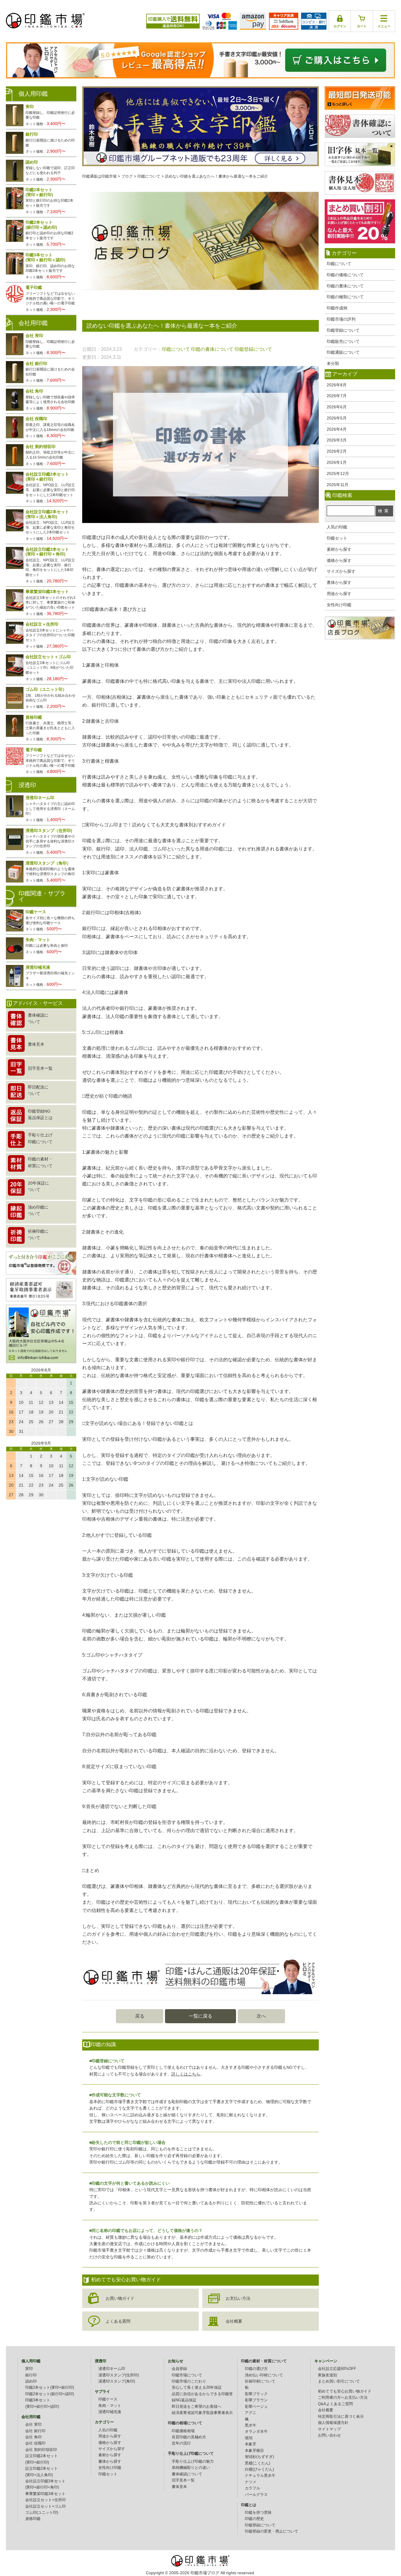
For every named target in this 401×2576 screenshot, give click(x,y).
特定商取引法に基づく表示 (341, 2417)
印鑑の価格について (345, 275)
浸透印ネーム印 (112, 2369)
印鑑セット (337, 538)
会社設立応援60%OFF (337, 2369)
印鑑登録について (343, 330)
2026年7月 (337, 396)
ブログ (127, 176)
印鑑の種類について (345, 297)
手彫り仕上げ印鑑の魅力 (193, 2462)
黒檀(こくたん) (257, 2463)
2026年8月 (337, 385)
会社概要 (234, 2321)
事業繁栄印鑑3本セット (45, 2494)
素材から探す (339, 549)
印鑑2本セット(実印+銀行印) (50, 2388)
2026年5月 (337, 418)
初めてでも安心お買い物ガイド (345, 2391)
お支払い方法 (238, 2298)
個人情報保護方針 (333, 2423)
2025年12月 (338, 474)
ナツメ (251, 2482)
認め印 (31, 2381)
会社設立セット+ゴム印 (46, 2506)
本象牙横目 (254, 2451)
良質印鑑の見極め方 (189, 2437)
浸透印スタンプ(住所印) (119, 2375)
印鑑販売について (343, 341)
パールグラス (256, 2495)
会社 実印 (33, 2425)
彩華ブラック (256, 2394)
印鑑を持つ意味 (258, 2513)
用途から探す (339, 594)
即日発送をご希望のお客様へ (197, 2407)
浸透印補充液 (110, 2412)
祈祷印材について (260, 2381)
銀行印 (31, 2375)
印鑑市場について (187, 2375)
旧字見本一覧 (183, 2480)
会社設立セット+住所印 (46, 2500)
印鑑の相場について (185, 2423)
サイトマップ (329, 2429)
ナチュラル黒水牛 (260, 2476)
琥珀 (249, 2438)
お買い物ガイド (120, 2298)
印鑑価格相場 (183, 2431)
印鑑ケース (108, 2399)
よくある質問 (118, 2321)
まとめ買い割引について (339, 2381)
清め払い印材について (264, 2375)
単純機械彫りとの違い (191, 2468)
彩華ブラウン (256, 2400)
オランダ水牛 (256, 2432)
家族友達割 (327, 2375)
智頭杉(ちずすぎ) (259, 2457)
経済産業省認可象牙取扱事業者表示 (202, 2413)
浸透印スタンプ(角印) (117, 2381)
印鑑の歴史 (254, 2519)
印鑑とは (249, 2505)
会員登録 (179, 2369)
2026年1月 (337, 462)
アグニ (251, 2413)
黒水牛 (251, 2425)
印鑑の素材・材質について (264, 2361)
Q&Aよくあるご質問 (335, 2404)
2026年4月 (337, 429)
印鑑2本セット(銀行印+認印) (50, 2394)
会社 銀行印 (35, 2431)
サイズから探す (341, 571)
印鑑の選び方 (256, 2369)
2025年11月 (338, 485)
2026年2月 (337, 451)
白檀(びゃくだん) (259, 2469)
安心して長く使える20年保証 (197, 2388)
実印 (29, 2369)
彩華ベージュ (256, 2407)
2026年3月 (337, 440)
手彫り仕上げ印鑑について (191, 2454)
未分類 (333, 363)
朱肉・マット (110, 2406)
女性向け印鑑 (339, 605)
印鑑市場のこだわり (189, 2381)
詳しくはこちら (186, 2074)
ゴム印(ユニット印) (42, 2513)
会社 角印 (33, 2437)
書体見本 (179, 2487)
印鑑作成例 (337, 308)
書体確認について (187, 2474)
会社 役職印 (35, 2443)
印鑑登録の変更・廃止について (272, 2531)
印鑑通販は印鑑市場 (99, 176)
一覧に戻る (201, 2016)
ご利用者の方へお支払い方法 (343, 2398)
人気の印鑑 (337, 527)
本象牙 (251, 2444)
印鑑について (339, 264)
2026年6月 (337, 407)
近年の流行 (181, 2443)
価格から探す (339, 560)
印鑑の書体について (345, 286)
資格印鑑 (33, 2519)
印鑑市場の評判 (341, 319)
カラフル (252, 2488)
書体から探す (339, 582)
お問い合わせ (329, 2435)
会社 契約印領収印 (41, 2450)
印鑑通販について (343, 352)
